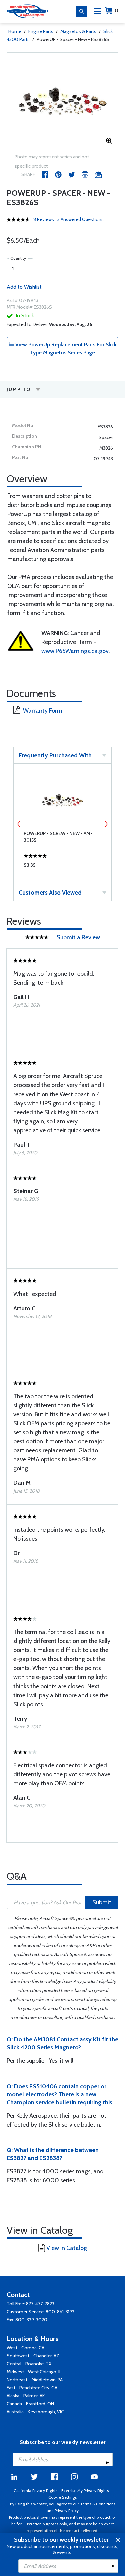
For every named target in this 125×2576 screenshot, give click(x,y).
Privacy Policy (67, 2510)
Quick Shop (62, 867)
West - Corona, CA (25, 2348)
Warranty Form (43, 711)
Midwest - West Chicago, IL (34, 2372)
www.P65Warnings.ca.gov (75, 651)
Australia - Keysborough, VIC (35, 2412)
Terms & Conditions (98, 2504)
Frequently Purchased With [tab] (55, 755)
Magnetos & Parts (78, 31)
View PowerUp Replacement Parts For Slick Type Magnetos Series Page (65, 348)
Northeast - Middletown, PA (35, 2380)
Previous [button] (19, 824)
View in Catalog (67, 2248)
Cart (116, 11)
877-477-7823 (40, 2304)
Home (15, 31)
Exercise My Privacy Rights (85, 2490)
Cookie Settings (62, 2497)
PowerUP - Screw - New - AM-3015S (58, 837)
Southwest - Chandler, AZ (33, 2356)
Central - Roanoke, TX (29, 2364)
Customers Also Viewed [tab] (50, 893)
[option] (62, 101)
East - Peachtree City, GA (32, 2388)
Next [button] (106, 824)
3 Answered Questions (80, 219)
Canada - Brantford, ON (30, 2404)
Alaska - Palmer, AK (26, 2396)
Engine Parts (41, 31)
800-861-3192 (60, 2312)
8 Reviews (44, 219)
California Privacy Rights (35, 2490)
